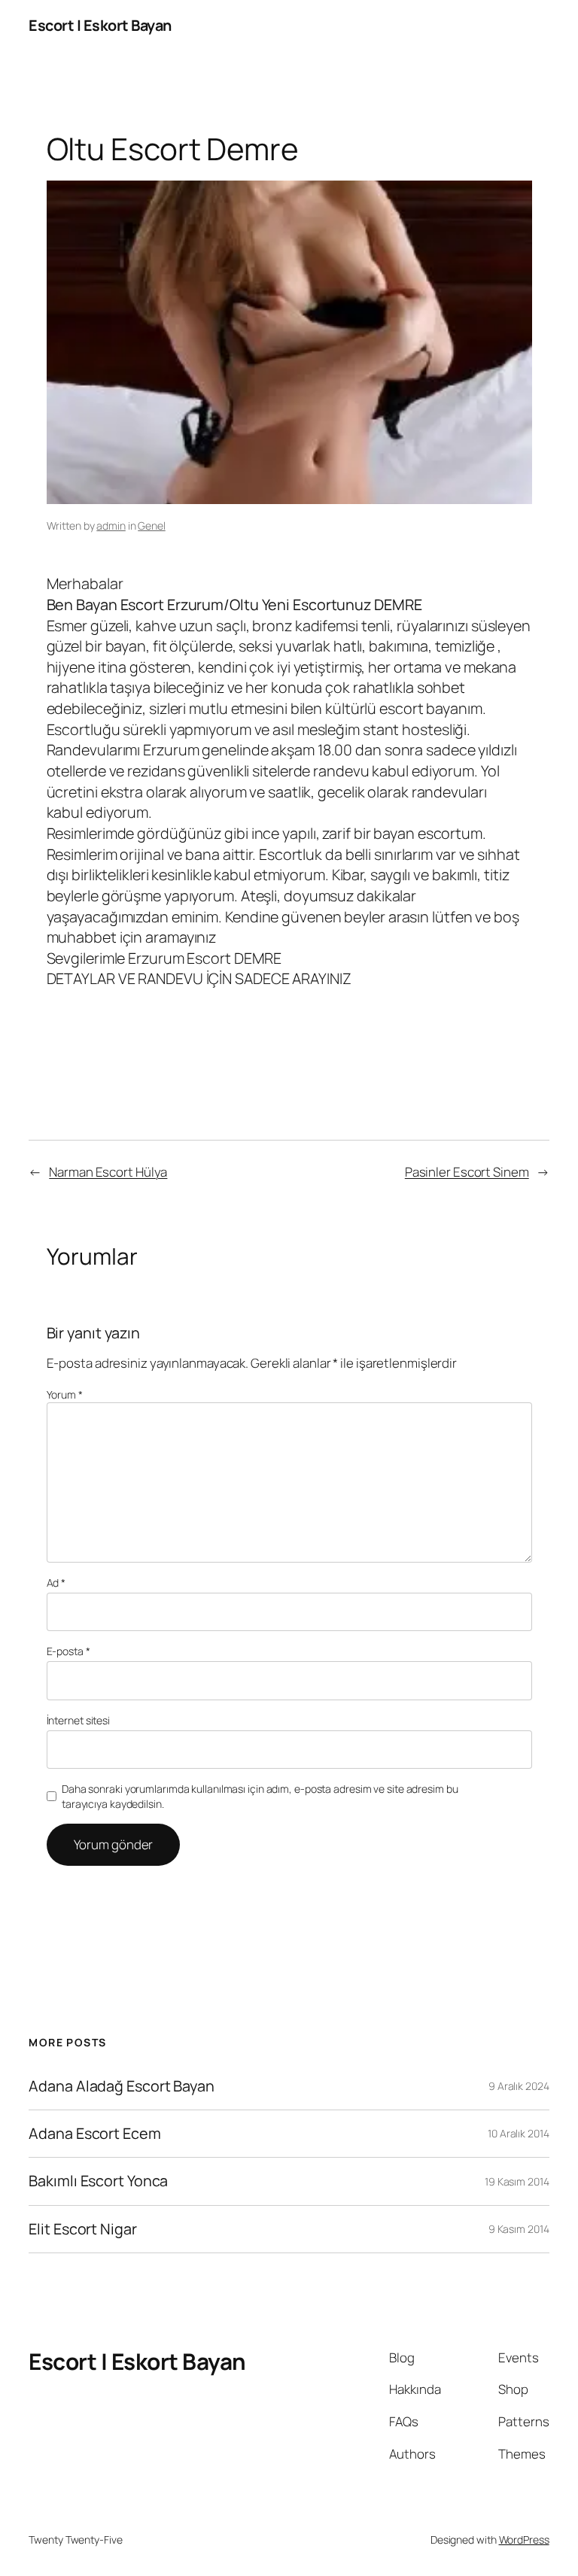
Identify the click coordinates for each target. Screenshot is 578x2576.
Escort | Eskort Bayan (100, 25)
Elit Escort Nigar (82, 2229)
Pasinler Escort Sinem (467, 1172)
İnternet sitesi (79, 1720)
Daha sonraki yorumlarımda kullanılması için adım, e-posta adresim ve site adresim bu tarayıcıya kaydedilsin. (260, 1796)
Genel (152, 526)
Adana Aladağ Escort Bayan (122, 2086)
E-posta (68, 1651)
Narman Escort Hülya (108, 1172)
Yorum (65, 1394)
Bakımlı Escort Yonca (98, 2181)
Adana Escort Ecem (94, 2134)
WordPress (524, 2540)
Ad (56, 1583)
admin (111, 526)
